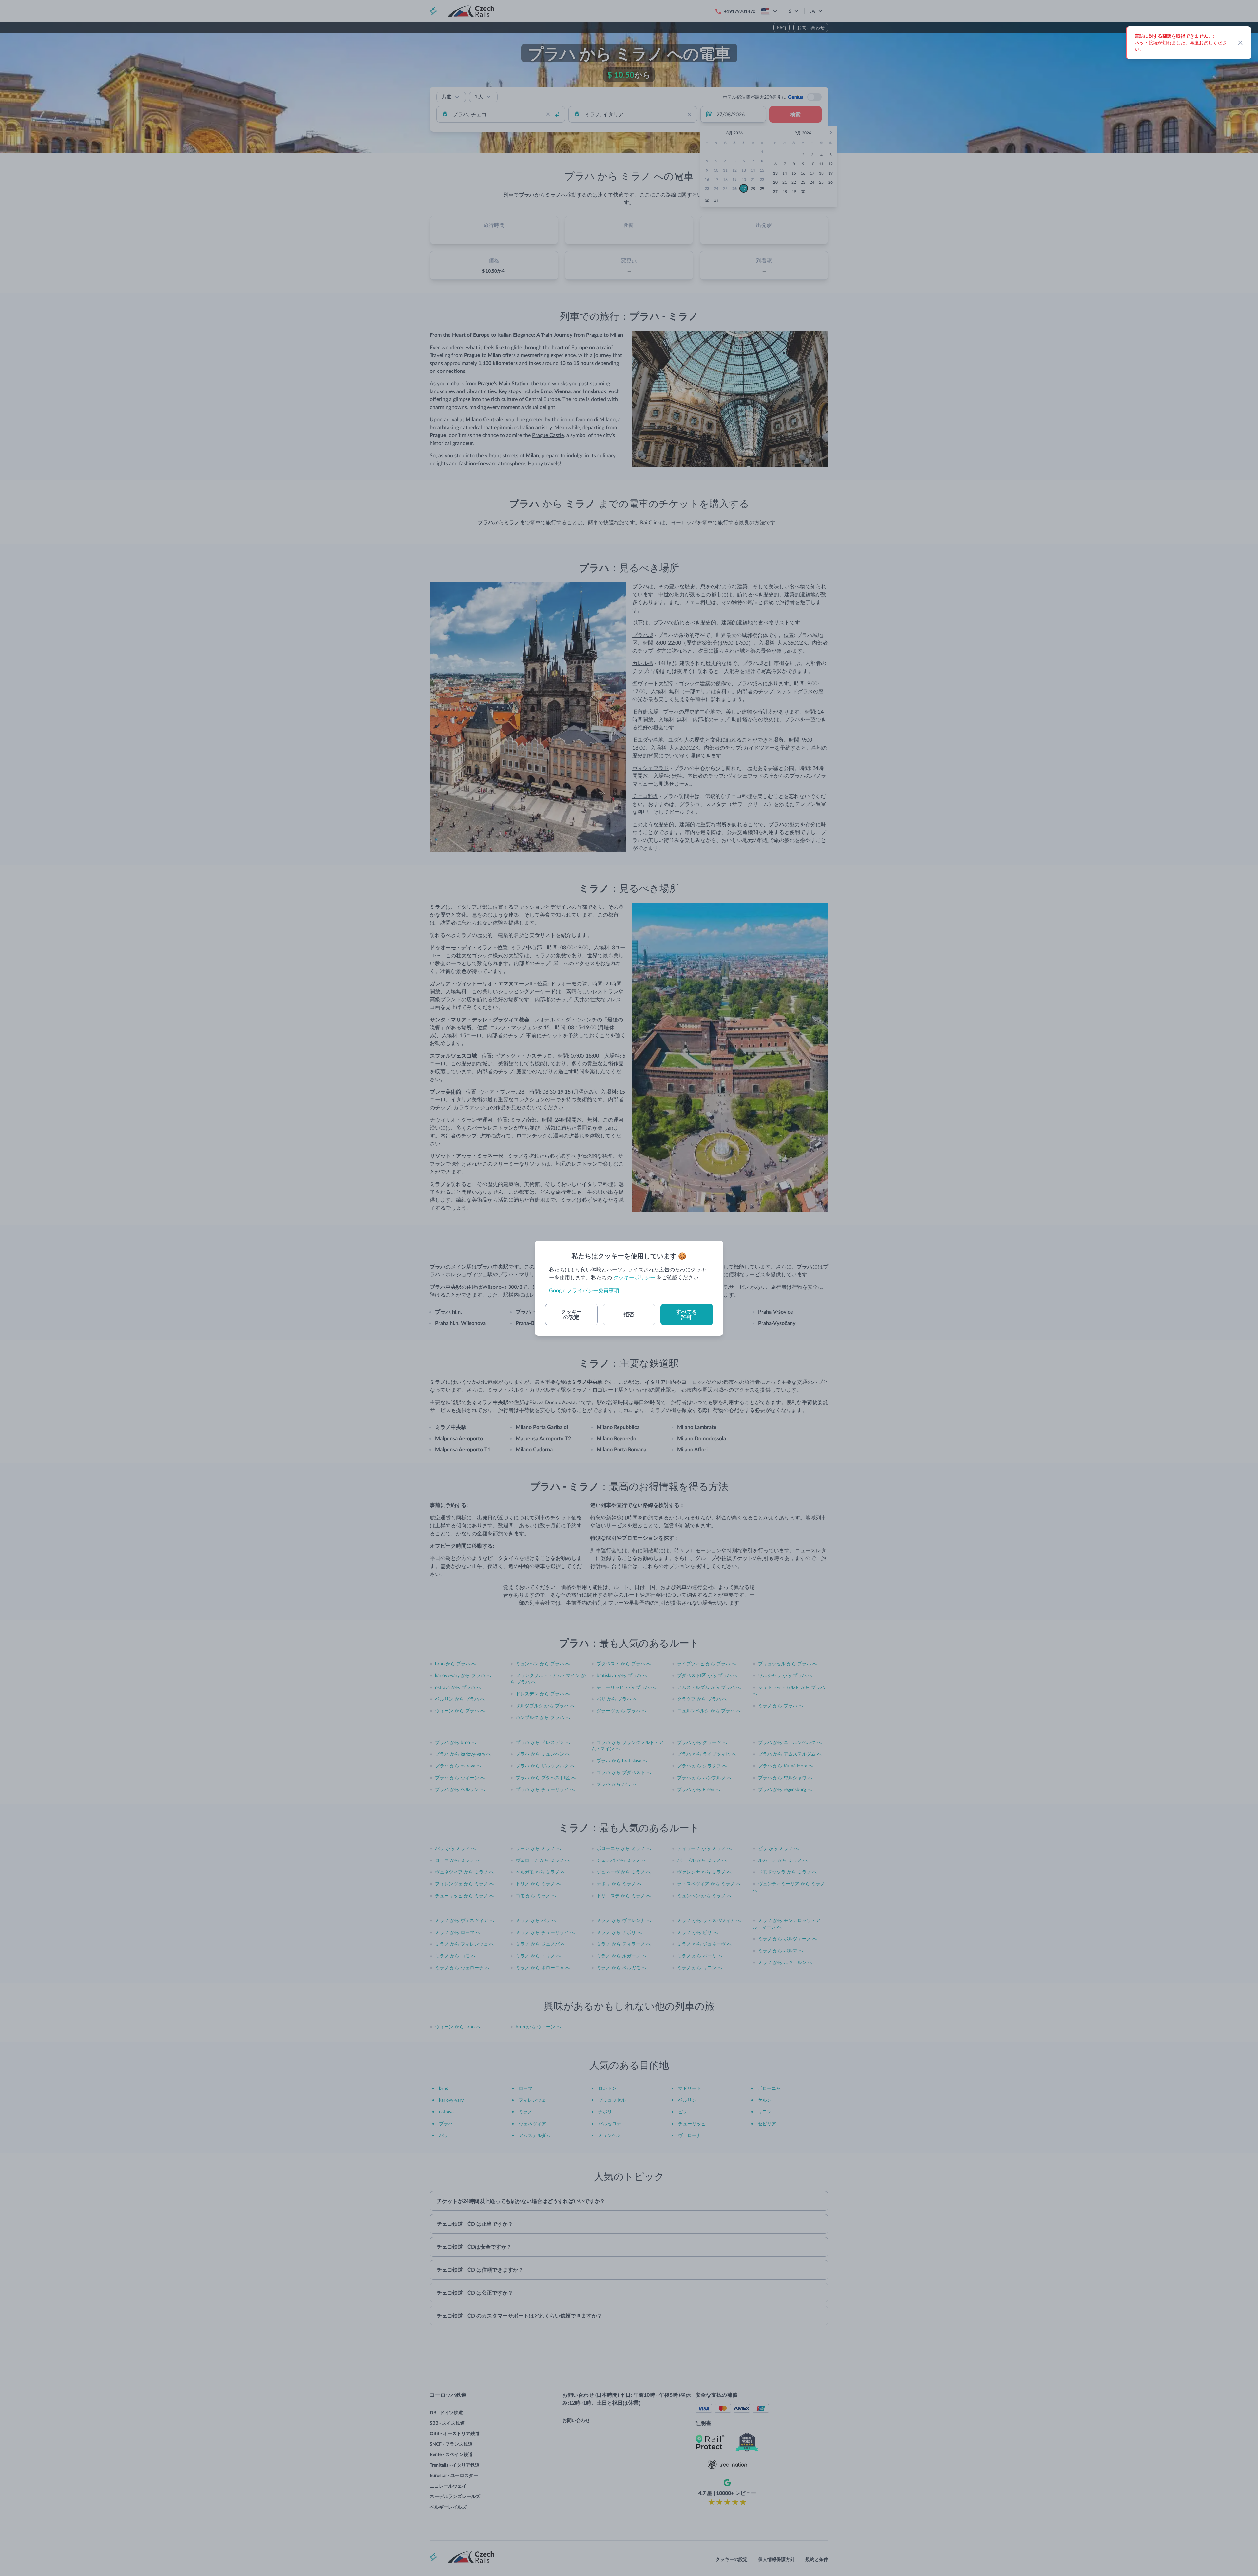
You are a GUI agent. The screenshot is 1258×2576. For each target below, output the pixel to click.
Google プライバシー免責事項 (584, 1290)
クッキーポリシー (634, 1277)
